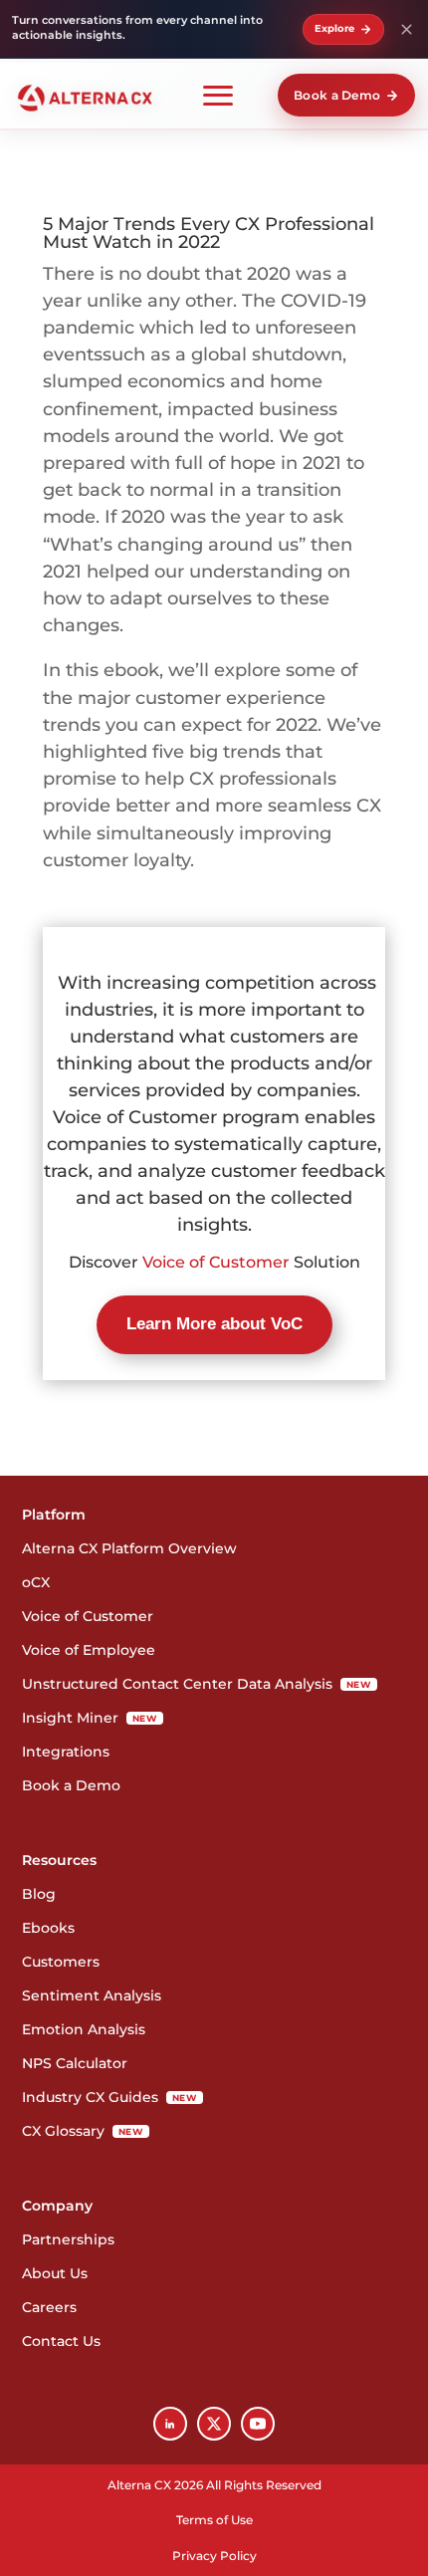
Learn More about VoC (214, 1324)
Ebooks (48, 1928)
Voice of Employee (89, 1650)
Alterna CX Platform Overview (129, 1548)
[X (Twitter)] (214, 2424)
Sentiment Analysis (92, 1995)
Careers (49, 2307)
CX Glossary (83, 2131)
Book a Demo (337, 95)
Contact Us (61, 2341)
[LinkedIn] (170, 2424)
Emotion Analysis (84, 2029)
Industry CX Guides (109, 2097)
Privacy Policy (214, 2556)
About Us (55, 2273)
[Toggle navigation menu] (218, 95)
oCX (36, 1582)
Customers (61, 1962)
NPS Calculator (75, 2063)
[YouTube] (258, 2424)
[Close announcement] (406, 29)
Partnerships (68, 2239)
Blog (39, 1894)
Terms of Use (214, 2520)
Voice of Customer (218, 1262)
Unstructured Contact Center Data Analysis (197, 1684)
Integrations (66, 1752)
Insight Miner (90, 1718)
